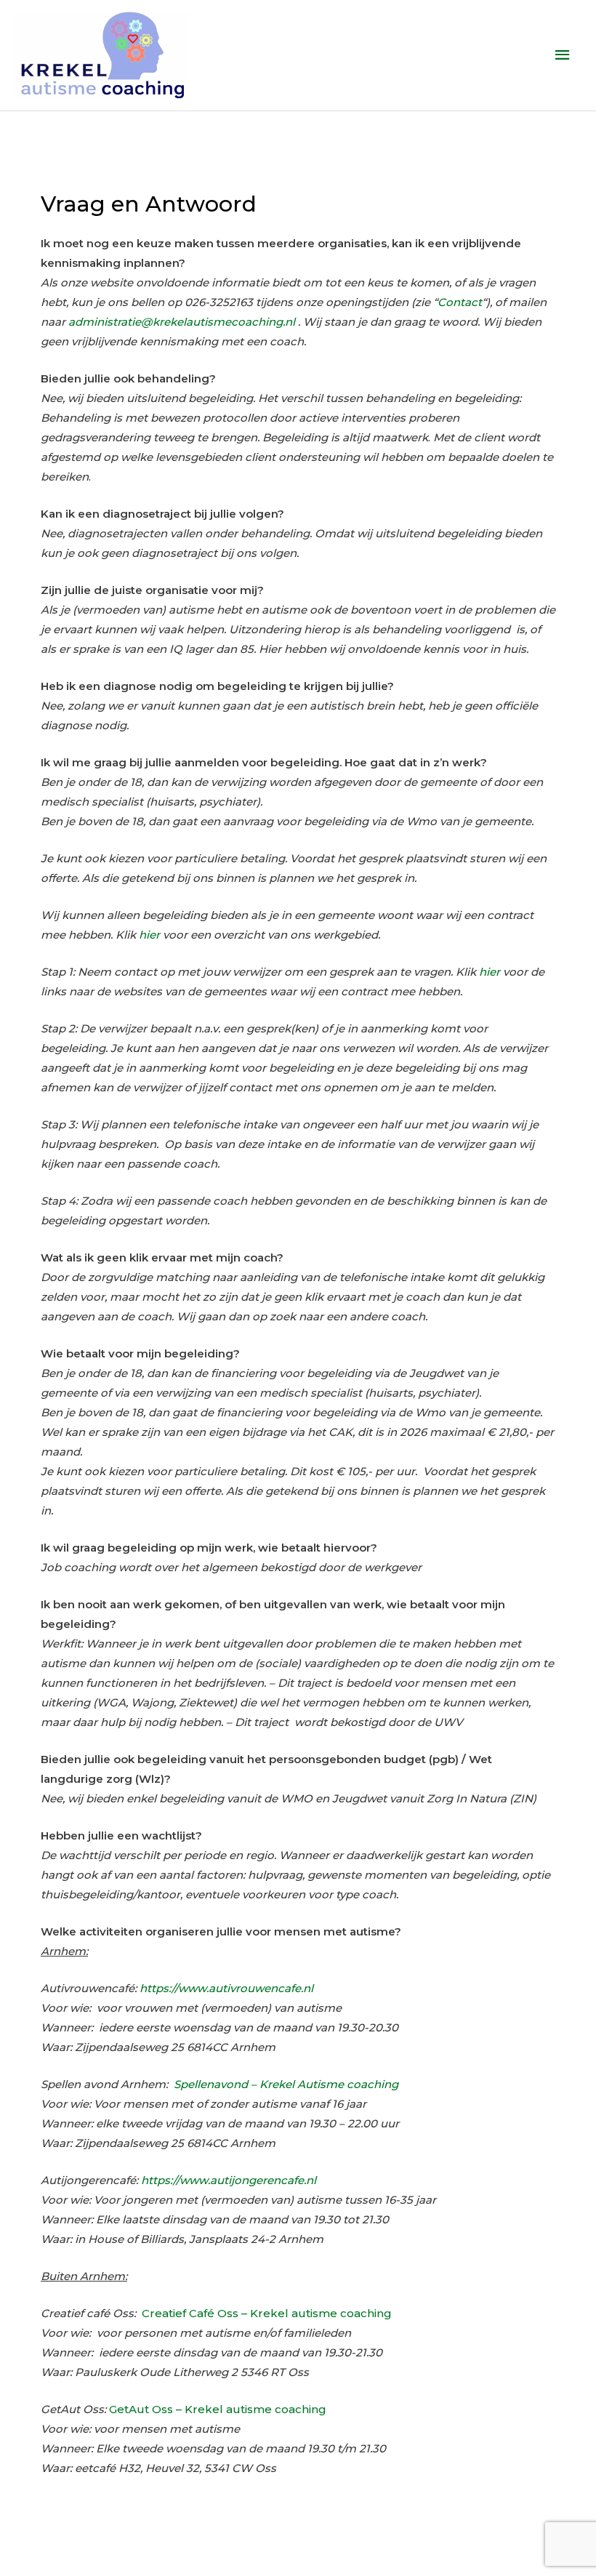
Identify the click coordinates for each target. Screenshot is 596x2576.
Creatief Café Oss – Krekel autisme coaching (267, 2313)
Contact (460, 302)
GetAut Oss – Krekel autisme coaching (218, 2409)
